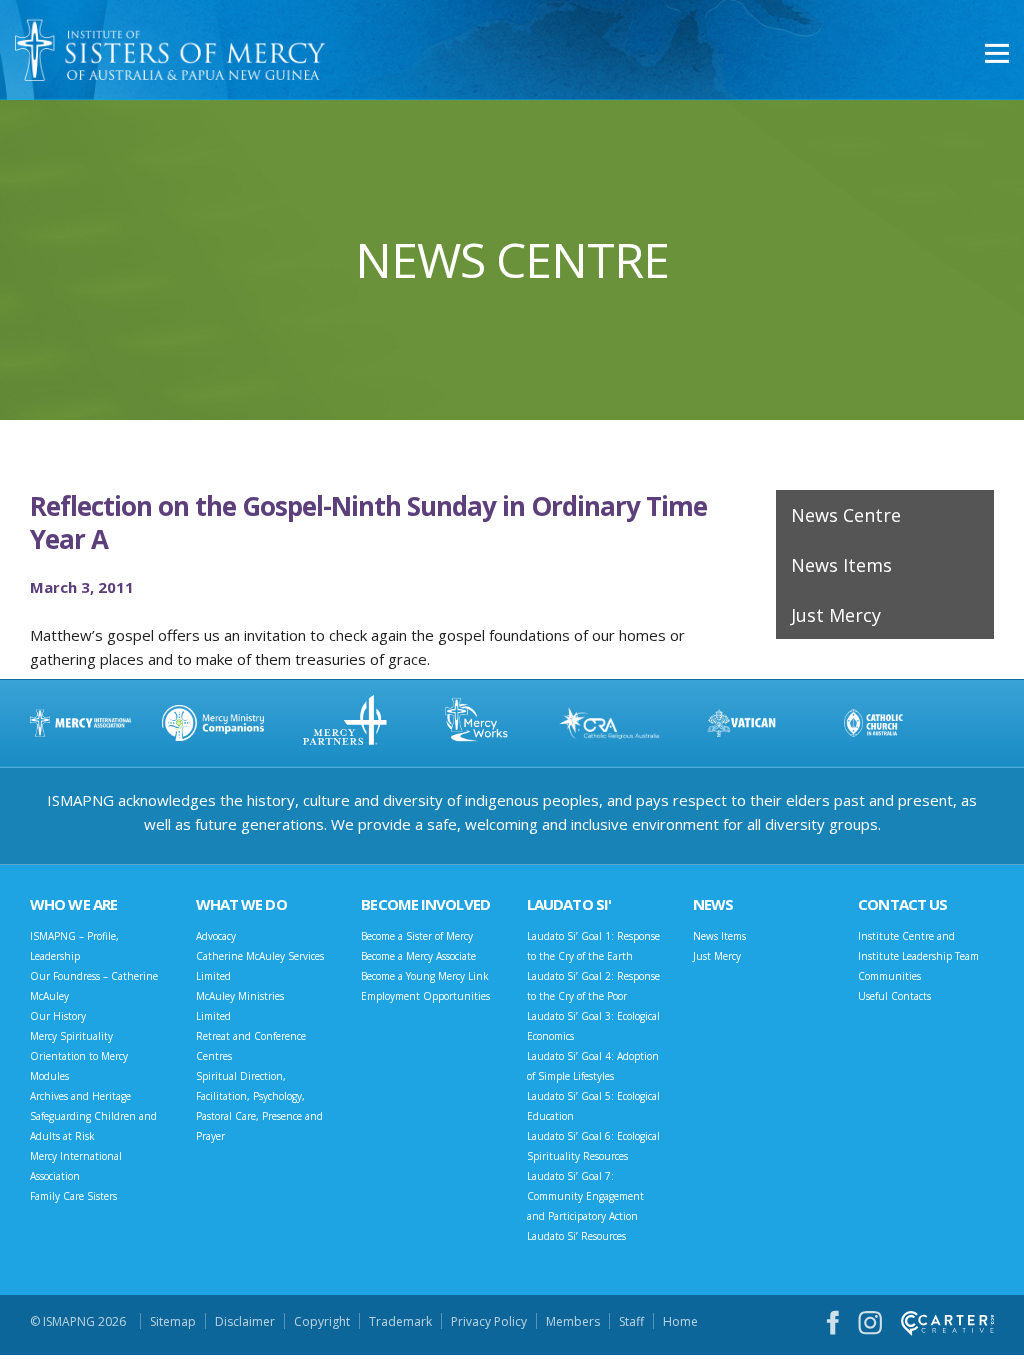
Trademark (400, 1321)
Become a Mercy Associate (418, 956)
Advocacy (216, 936)
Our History (58, 1016)
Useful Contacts (894, 996)
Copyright (322, 1321)
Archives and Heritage (80, 1096)
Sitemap (173, 1321)
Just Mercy (836, 615)
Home (680, 1321)
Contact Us (902, 904)
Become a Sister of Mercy (417, 936)
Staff (631, 1321)
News (713, 904)
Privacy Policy (489, 1321)
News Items (841, 565)
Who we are (73, 904)
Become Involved (425, 904)
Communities (889, 976)
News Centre (846, 515)
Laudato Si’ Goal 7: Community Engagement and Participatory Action (585, 1196)
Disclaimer (245, 1321)
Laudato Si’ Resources (576, 1236)
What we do (241, 904)
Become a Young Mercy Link (425, 976)
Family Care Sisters (73, 1196)
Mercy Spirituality (71, 1036)
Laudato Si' (569, 904)
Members (573, 1321)
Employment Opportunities (425, 996)
